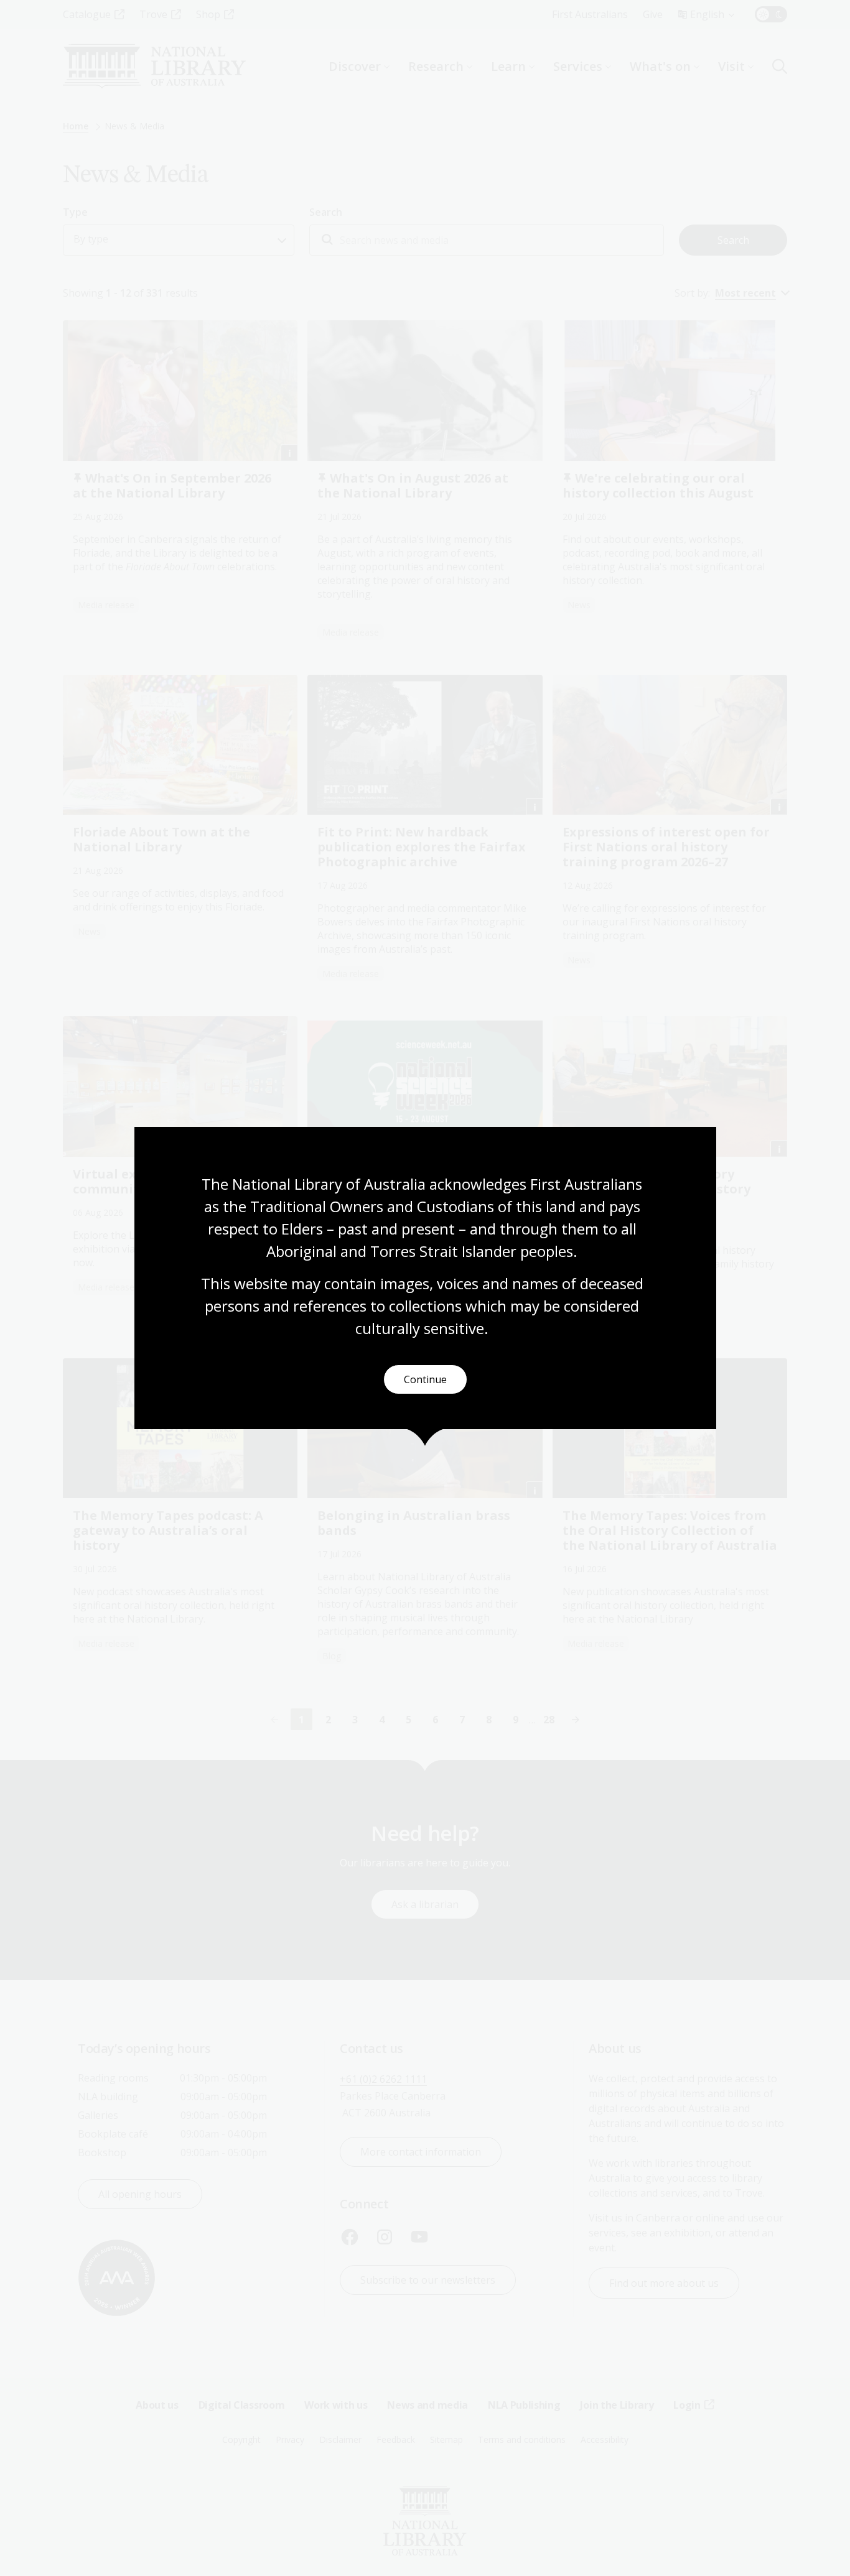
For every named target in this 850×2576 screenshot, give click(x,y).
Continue (425, 1379)
